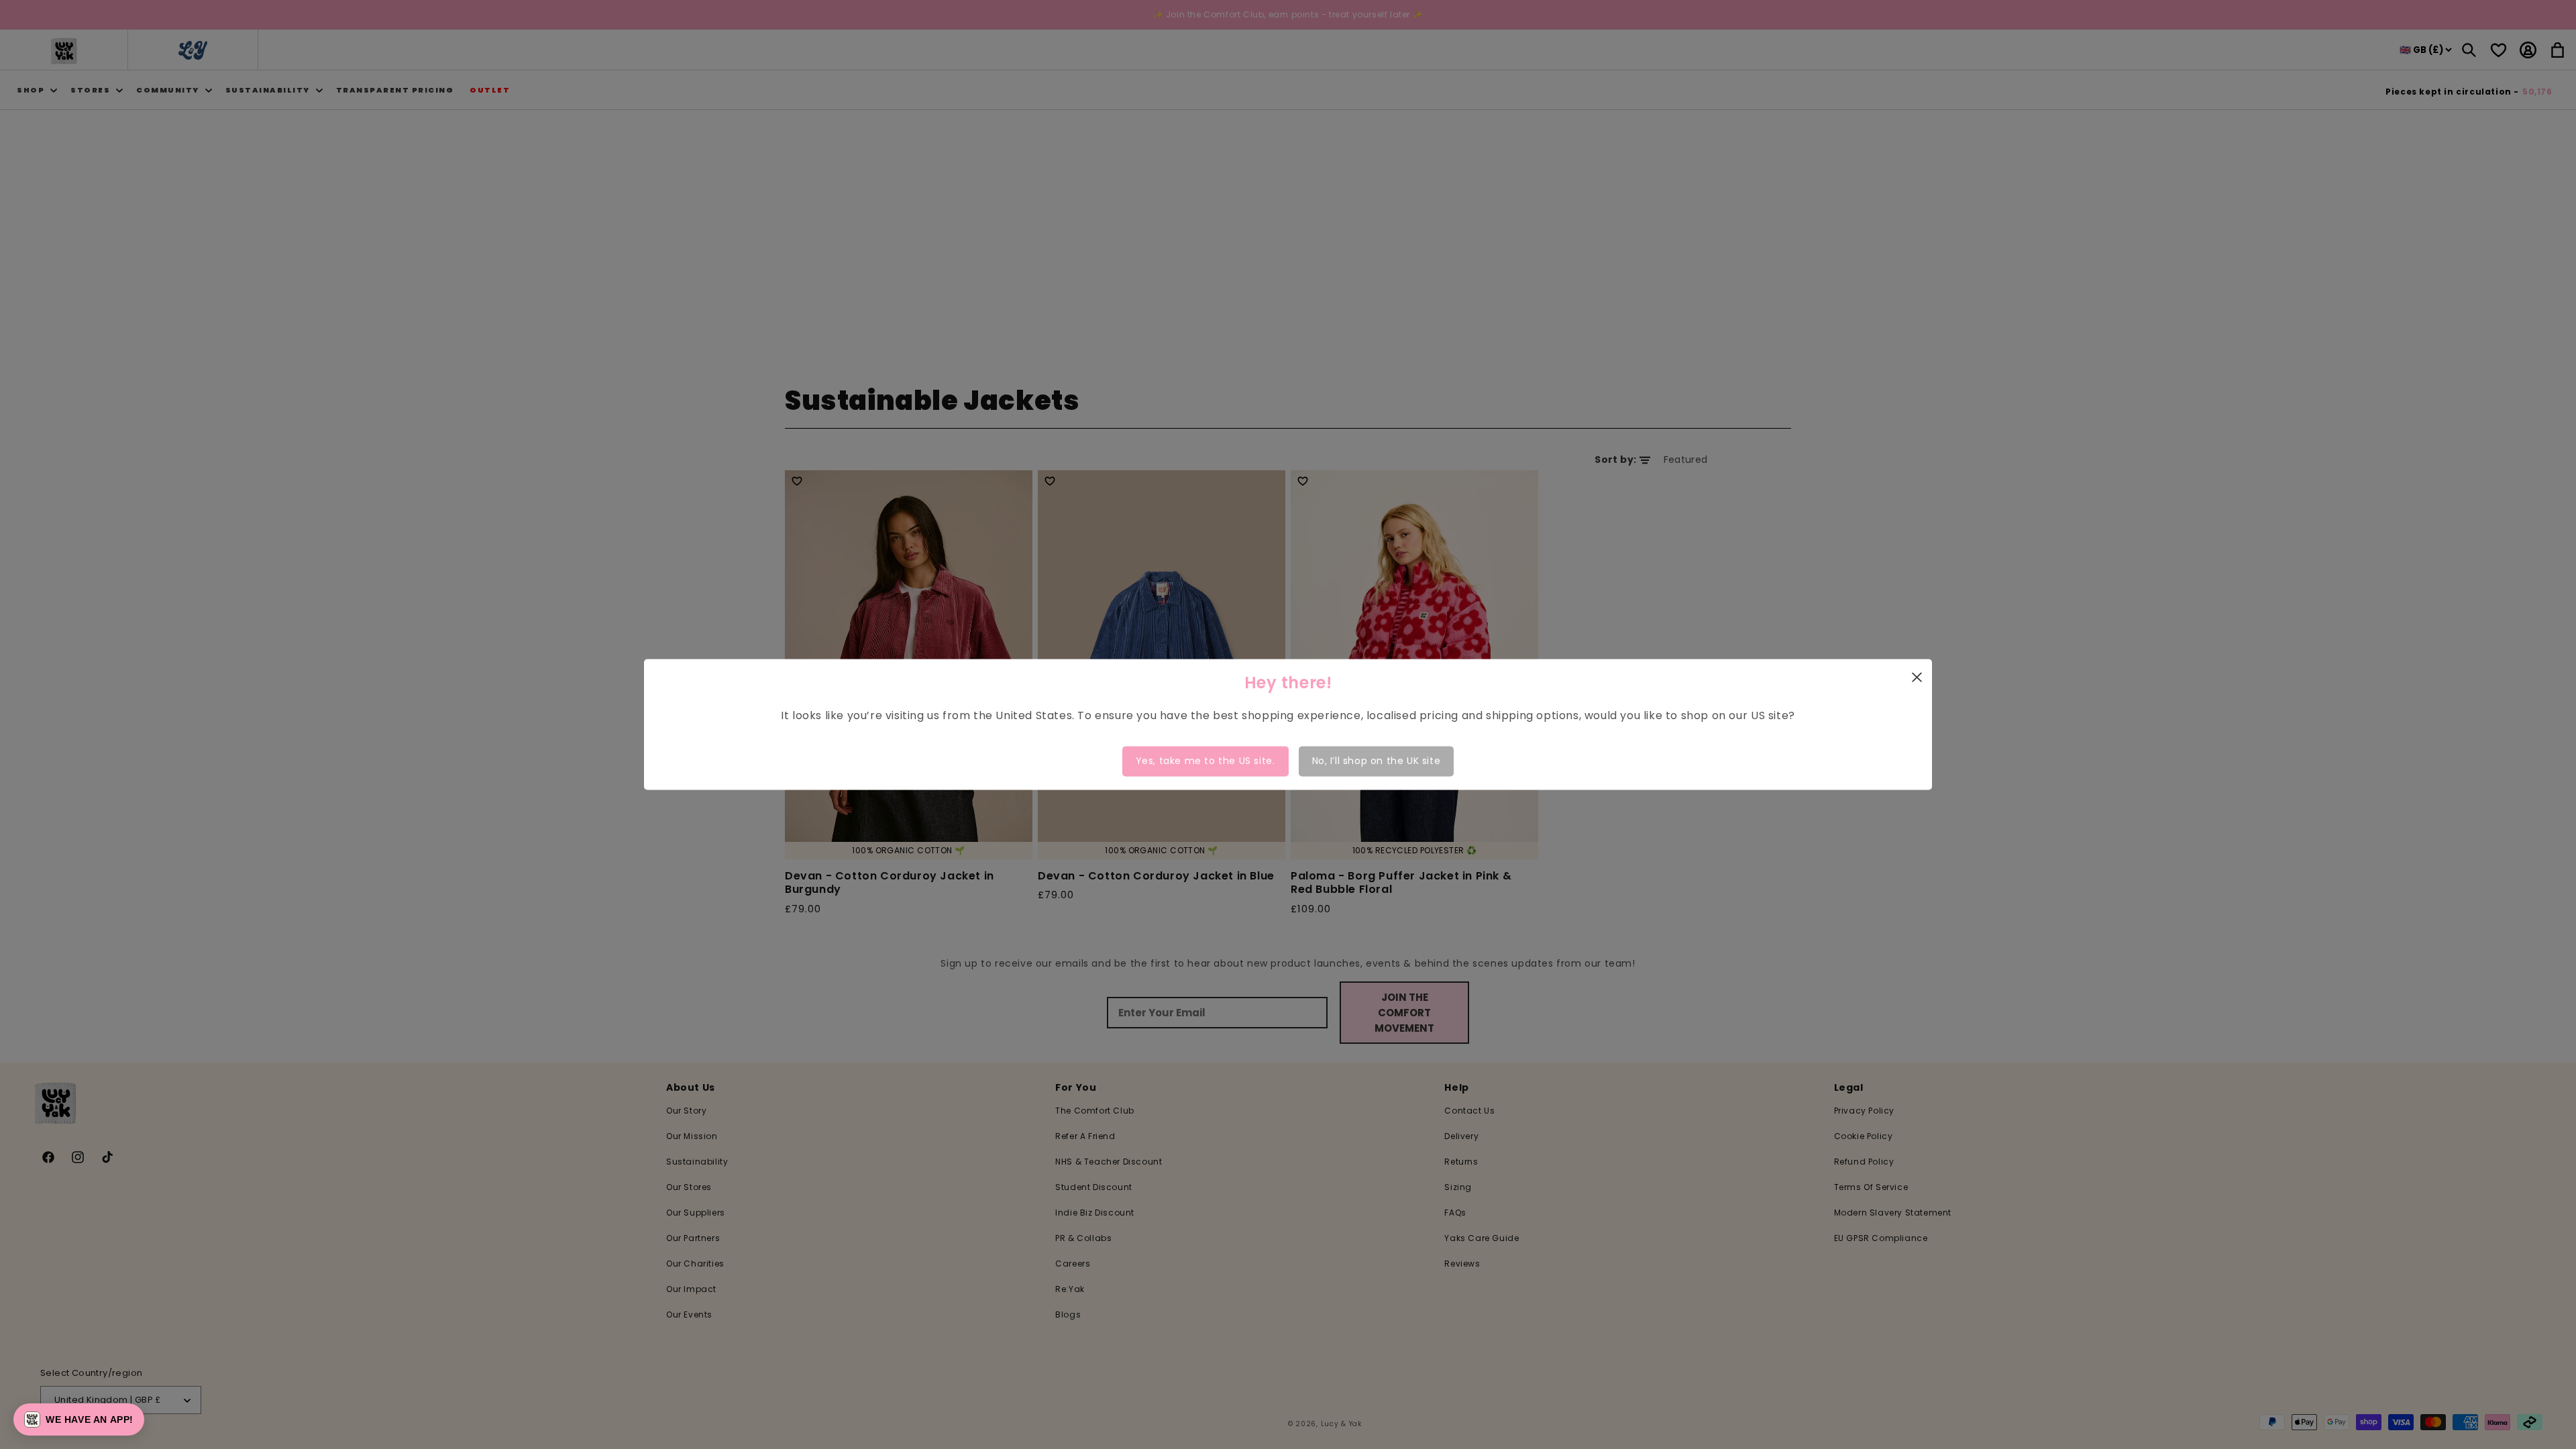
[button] (79, 1419)
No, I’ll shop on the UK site (1377, 761)
